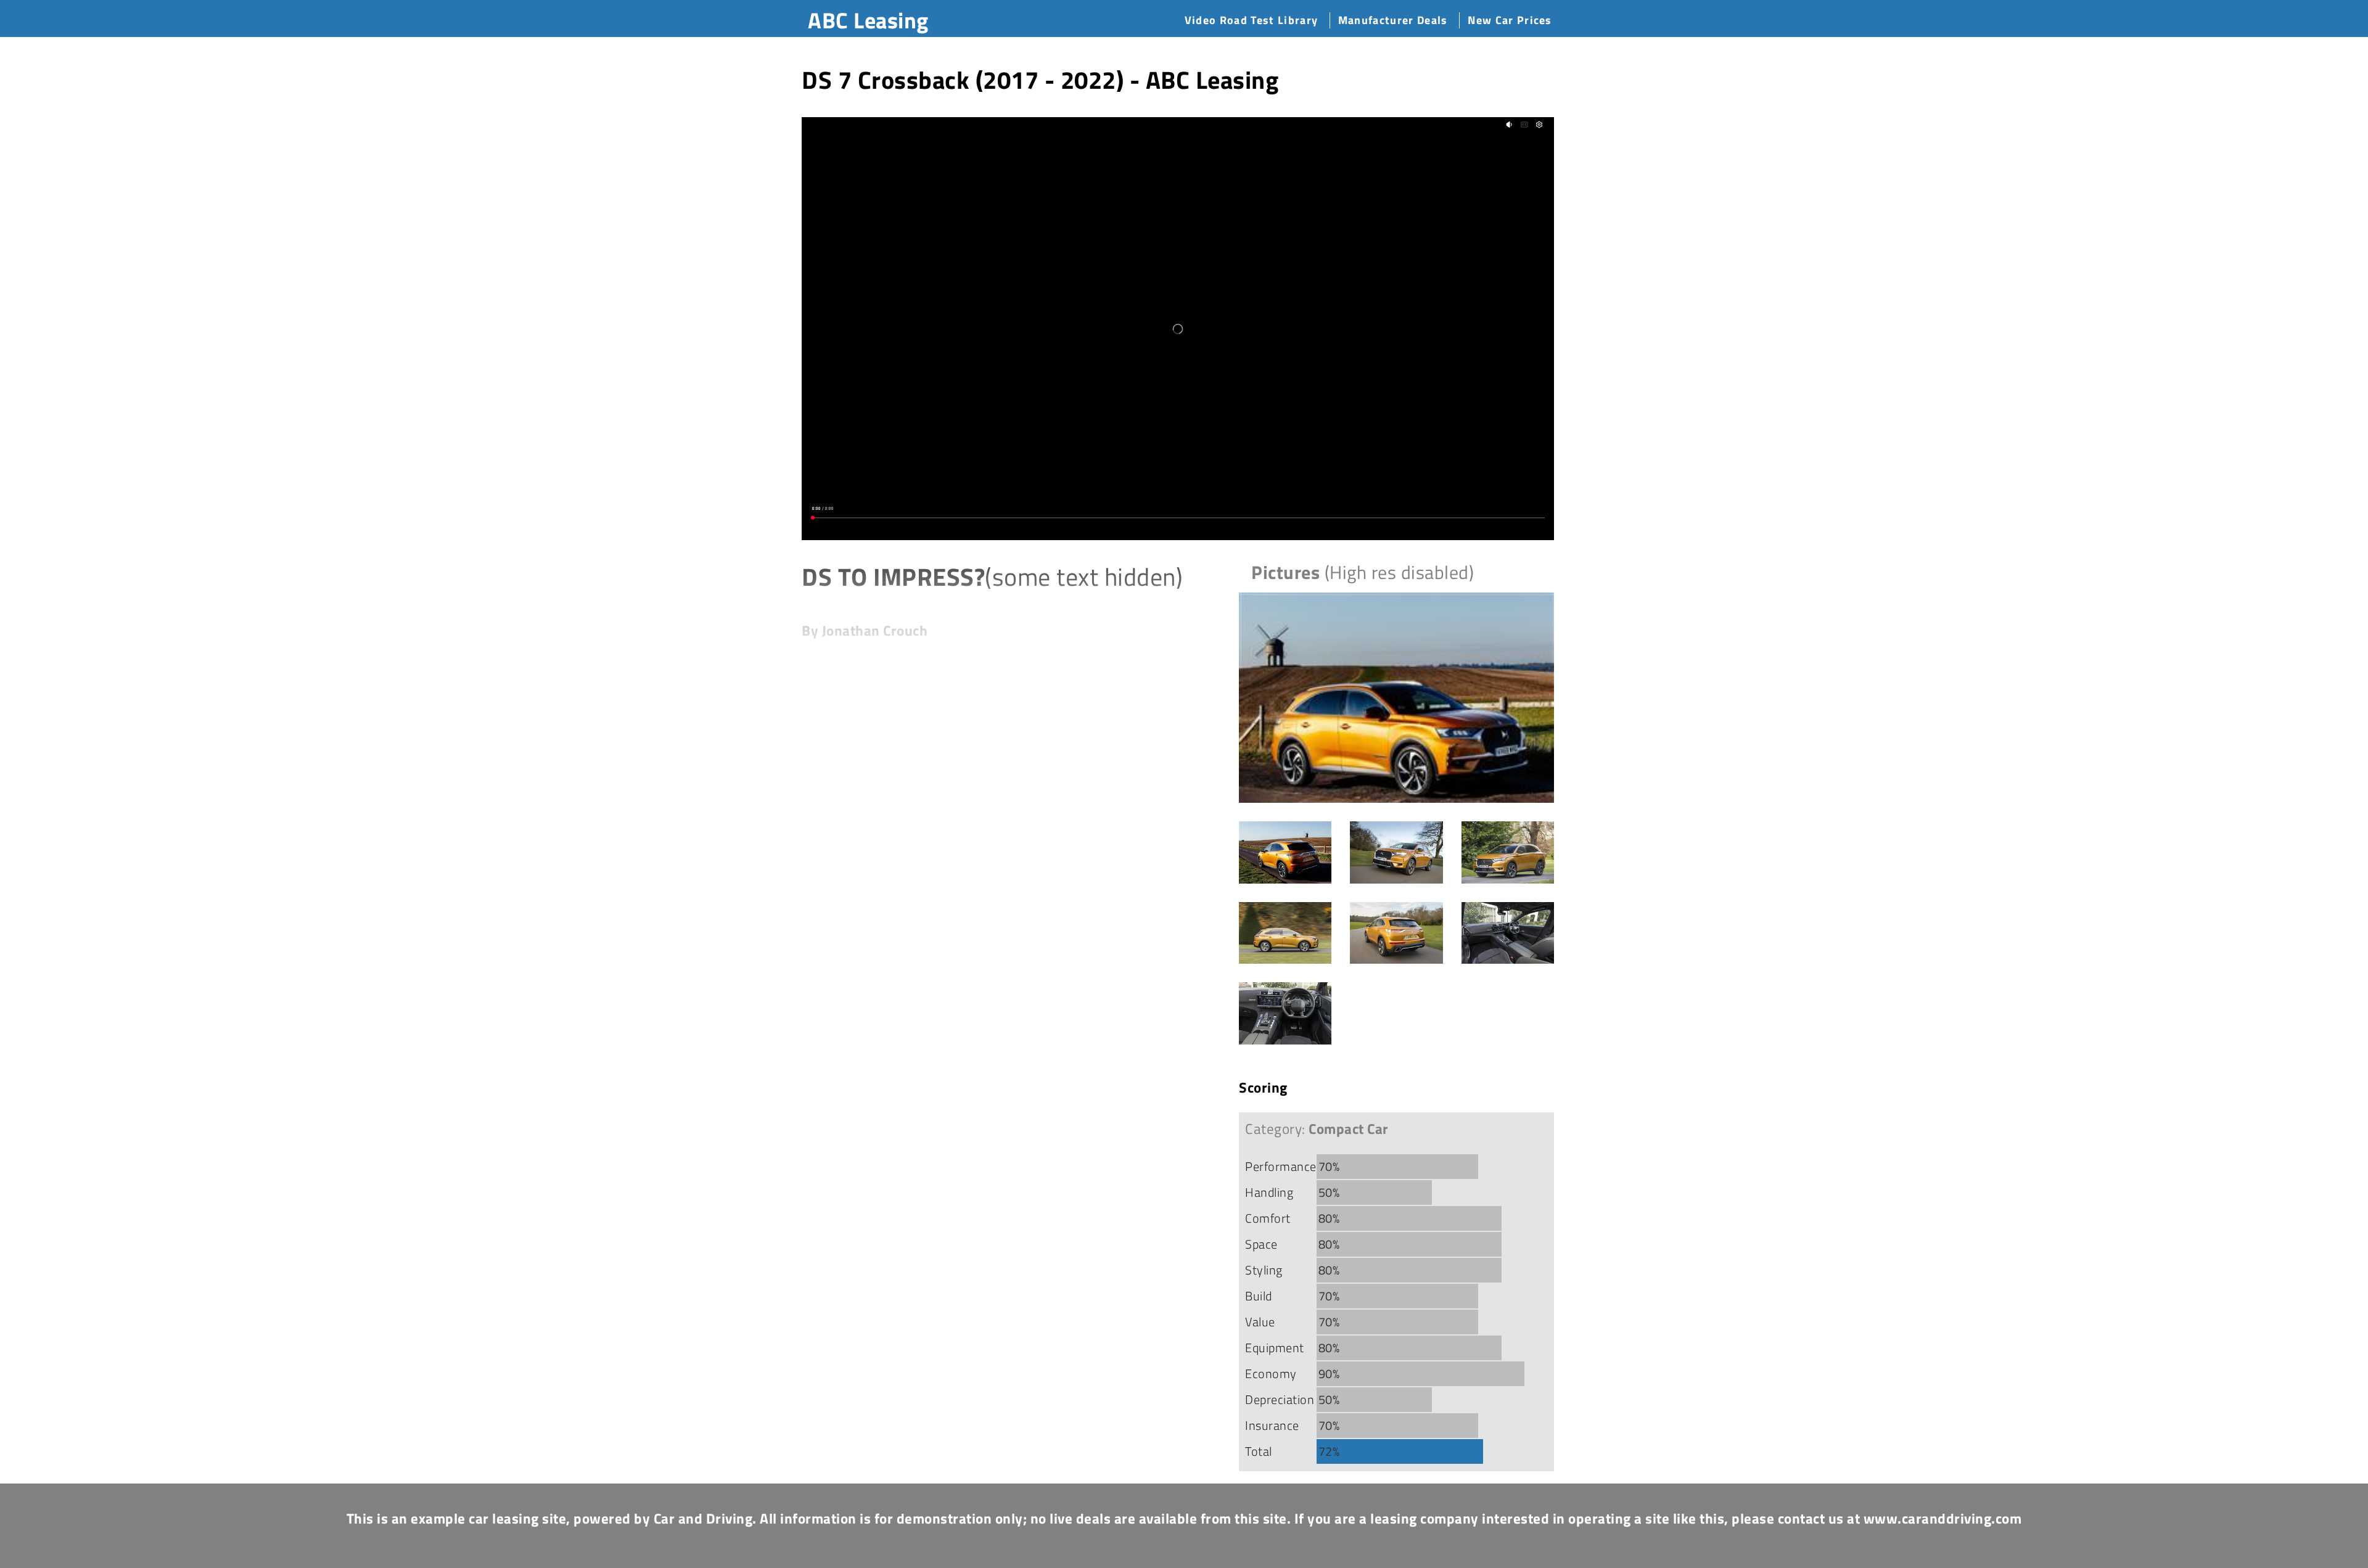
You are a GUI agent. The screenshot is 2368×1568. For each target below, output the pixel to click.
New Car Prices (1510, 20)
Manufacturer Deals (1393, 20)
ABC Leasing (868, 20)
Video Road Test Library (1251, 20)
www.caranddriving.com (1943, 1518)
